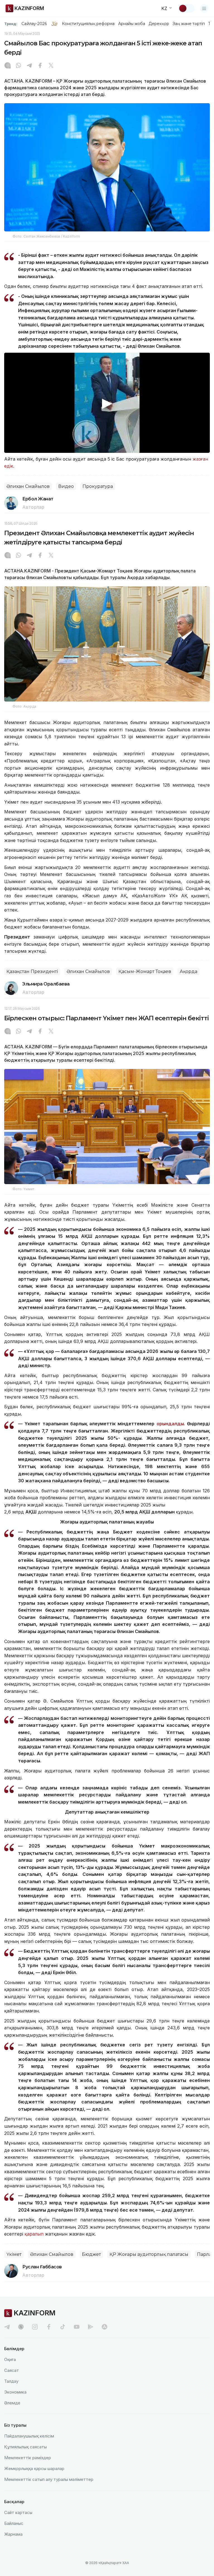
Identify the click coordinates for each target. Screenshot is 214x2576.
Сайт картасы (18, 2512)
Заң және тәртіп (189, 24)
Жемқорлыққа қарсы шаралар (34, 2468)
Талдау (11, 2381)
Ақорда (189, 971)
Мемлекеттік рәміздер (28, 2458)
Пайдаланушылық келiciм (29, 2436)
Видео (66, 486)
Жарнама (13, 2534)
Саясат (12, 2370)
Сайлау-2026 (34, 24)
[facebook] (49, 2327)
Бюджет (91, 2254)
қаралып (34, 2234)
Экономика (15, 2392)
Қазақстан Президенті (32, 971)
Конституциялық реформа (88, 24)
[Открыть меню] (204, 8)
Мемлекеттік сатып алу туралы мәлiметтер (49, 2479)
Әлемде (12, 2403)
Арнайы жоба (132, 24)
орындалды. (171, 1424)
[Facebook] (40, 66)
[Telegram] (29, 66)
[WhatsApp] (18, 66)
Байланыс (14, 2523)
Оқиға (10, 2359)
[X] (51, 66)
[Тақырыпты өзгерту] (186, 8)
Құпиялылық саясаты (25, 2447)
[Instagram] (8, 66)
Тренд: (11, 24)
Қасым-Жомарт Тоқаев (145, 971)
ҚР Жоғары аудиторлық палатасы (149, 2254)
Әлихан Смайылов (28, 486)
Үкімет (14, 2254)
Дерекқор (159, 24)
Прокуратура (98, 486)
